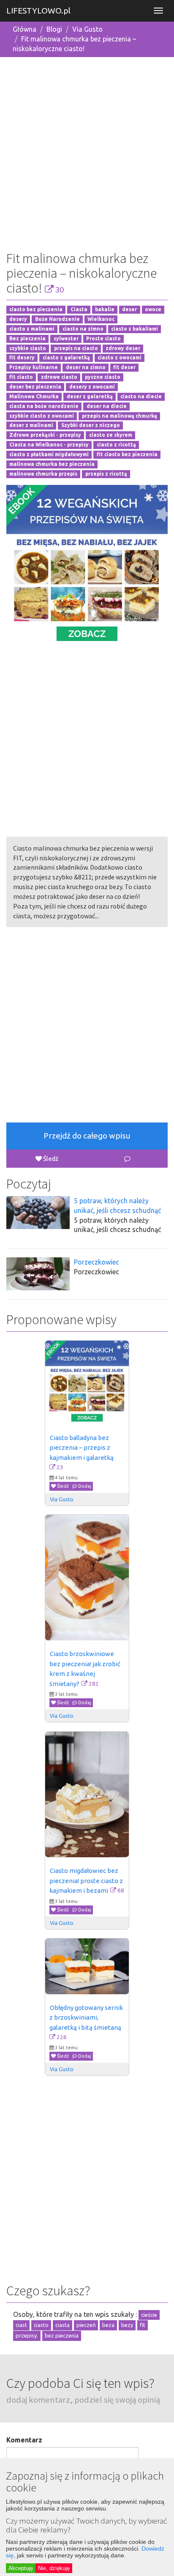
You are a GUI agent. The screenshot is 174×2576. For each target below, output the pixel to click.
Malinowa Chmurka (34, 396)
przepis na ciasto (76, 348)
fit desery (22, 358)
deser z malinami (31, 426)
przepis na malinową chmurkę (120, 416)
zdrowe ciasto (59, 377)
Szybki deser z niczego (91, 426)
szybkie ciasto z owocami (42, 416)
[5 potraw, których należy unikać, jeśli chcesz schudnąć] (38, 1213)
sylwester (66, 338)
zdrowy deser (123, 348)
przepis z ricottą (106, 474)
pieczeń (86, 2325)
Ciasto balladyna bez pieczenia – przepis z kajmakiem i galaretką (82, 1448)
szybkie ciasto (28, 348)
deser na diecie (107, 406)
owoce (153, 310)
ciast (21, 2325)
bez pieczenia (62, 2335)
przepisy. (27, 2335)
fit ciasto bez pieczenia (127, 454)
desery (18, 319)
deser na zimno (86, 368)
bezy (127, 2325)
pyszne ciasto (103, 377)
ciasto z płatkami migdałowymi (49, 454)
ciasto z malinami (32, 329)
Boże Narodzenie (57, 319)
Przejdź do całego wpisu (87, 1136)
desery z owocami (92, 387)
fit (143, 2325)
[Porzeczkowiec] (38, 1274)
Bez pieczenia (27, 338)
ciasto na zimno (83, 329)
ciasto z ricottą (116, 445)
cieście (149, 2315)
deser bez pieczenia (35, 387)
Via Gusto (87, 29)
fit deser (124, 368)
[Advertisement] (87, 151)
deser (129, 310)
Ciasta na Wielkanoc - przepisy (49, 445)
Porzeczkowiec (97, 1262)
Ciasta (79, 310)
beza (108, 2325)
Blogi (54, 29)
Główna (24, 29)
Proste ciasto (103, 338)
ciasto (41, 2325)
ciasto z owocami (120, 358)
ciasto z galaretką (66, 358)
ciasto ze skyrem (111, 435)
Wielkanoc (101, 319)
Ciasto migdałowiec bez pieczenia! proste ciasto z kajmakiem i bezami (87, 1881)
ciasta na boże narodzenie (44, 406)
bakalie (105, 310)
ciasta (63, 2325)
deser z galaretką (90, 396)
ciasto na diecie (141, 396)
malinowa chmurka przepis (43, 474)
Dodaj (84, 1486)
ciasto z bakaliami (135, 329)
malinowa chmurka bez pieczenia (52, 464)
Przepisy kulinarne (34, 368)
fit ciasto (21, 377)
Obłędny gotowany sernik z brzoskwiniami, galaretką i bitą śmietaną (87, 2018)
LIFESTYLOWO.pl (38, 11)
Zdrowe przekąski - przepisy (45, 435)
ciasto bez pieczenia (36, 310)
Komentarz (24, 2440)
